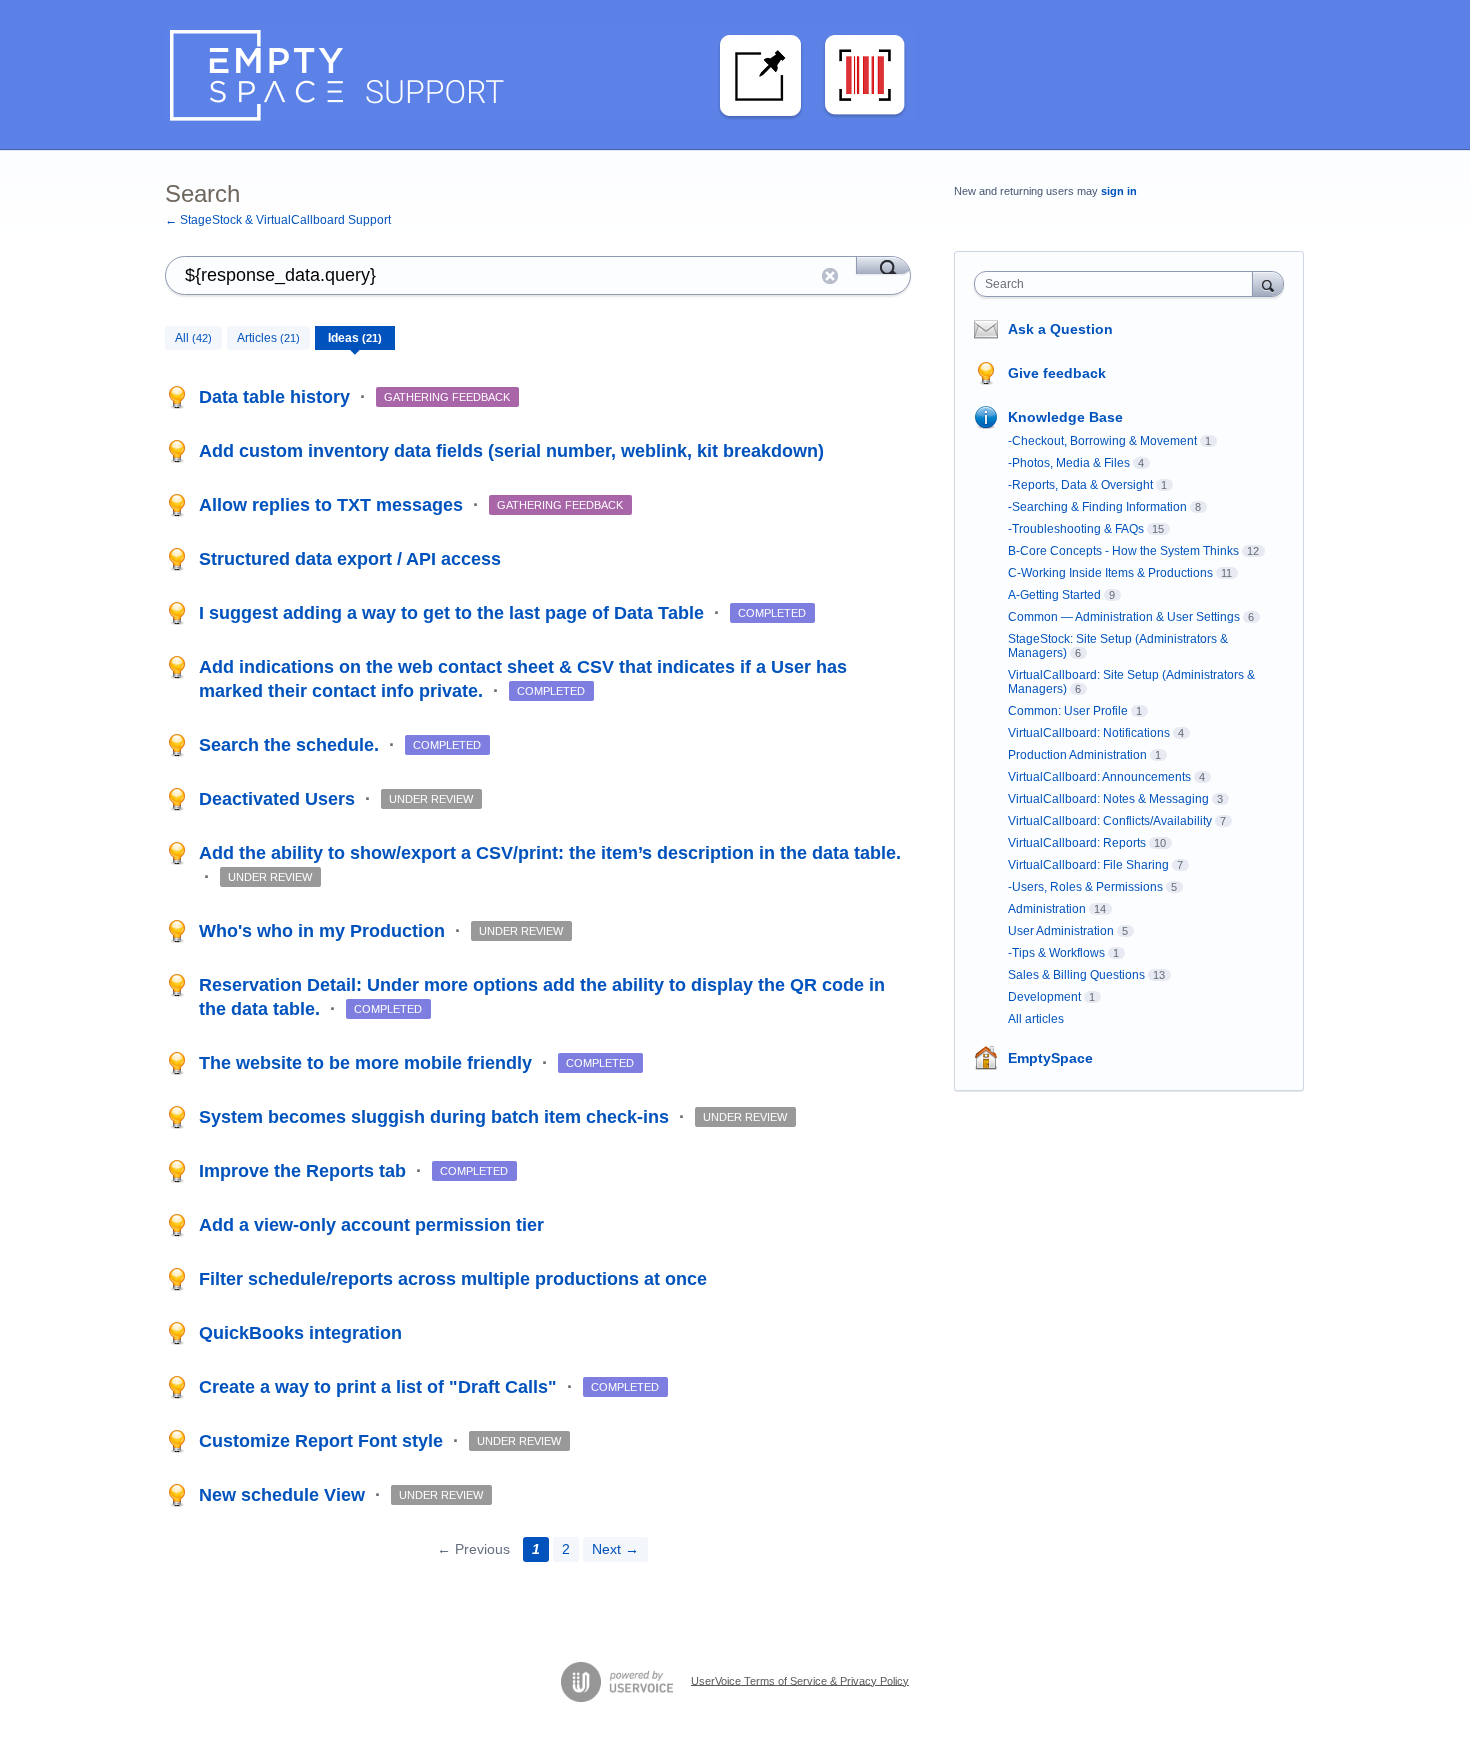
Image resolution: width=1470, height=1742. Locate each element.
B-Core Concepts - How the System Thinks (1123, 551)
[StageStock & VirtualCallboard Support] (540, 75)
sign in (1119, 191)
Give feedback (1057, 373)
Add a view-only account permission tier (371, 1225)
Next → (615, 1549)
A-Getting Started (1054, 595)
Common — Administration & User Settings (1124, 617)
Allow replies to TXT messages (333, 505)
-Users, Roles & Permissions (1085, 887)
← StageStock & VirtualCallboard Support (278, 220)
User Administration (1061, 931)
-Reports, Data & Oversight (1080, 485)
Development (1044, 997)
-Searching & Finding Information (1097, 507)
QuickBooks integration (300, 1333)
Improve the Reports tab (305, 1171)
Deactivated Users (279, 799)
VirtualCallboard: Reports (1077, 843)
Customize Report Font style (323, 1441)
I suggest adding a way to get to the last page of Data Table (454, 613)
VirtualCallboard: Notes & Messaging (1108, 799)
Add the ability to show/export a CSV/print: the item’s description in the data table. (550, 853)
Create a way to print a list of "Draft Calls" (380, 1387)
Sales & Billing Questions (1076, 975)
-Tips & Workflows (1056, 953)
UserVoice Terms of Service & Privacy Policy (800, 1680)
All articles (1036, 1019)
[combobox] (1118, 284)
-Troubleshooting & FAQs (1076, 529)
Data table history (277, 397)
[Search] (883, 265)
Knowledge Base (1065, 417)
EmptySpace (1050, 1058)
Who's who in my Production (324, 931)
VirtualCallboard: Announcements (1099, 777)
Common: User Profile (1068, 711)
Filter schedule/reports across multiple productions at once (453, 1279)
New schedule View (284, 1495)
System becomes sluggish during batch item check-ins (436, 1117)
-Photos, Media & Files (1069, 463)
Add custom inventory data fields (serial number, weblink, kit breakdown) (511, 451)
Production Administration (1077, 755)
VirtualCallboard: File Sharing (1088, 865)
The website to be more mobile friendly (368, 1063)
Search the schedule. (291, 745)
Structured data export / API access (350, 559)
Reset (830, 276)
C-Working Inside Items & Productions (1110, 573)
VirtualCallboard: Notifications (1089, 733)
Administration (1047, 909)
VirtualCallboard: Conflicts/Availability (1110, 821)
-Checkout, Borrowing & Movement (1102, 441)
